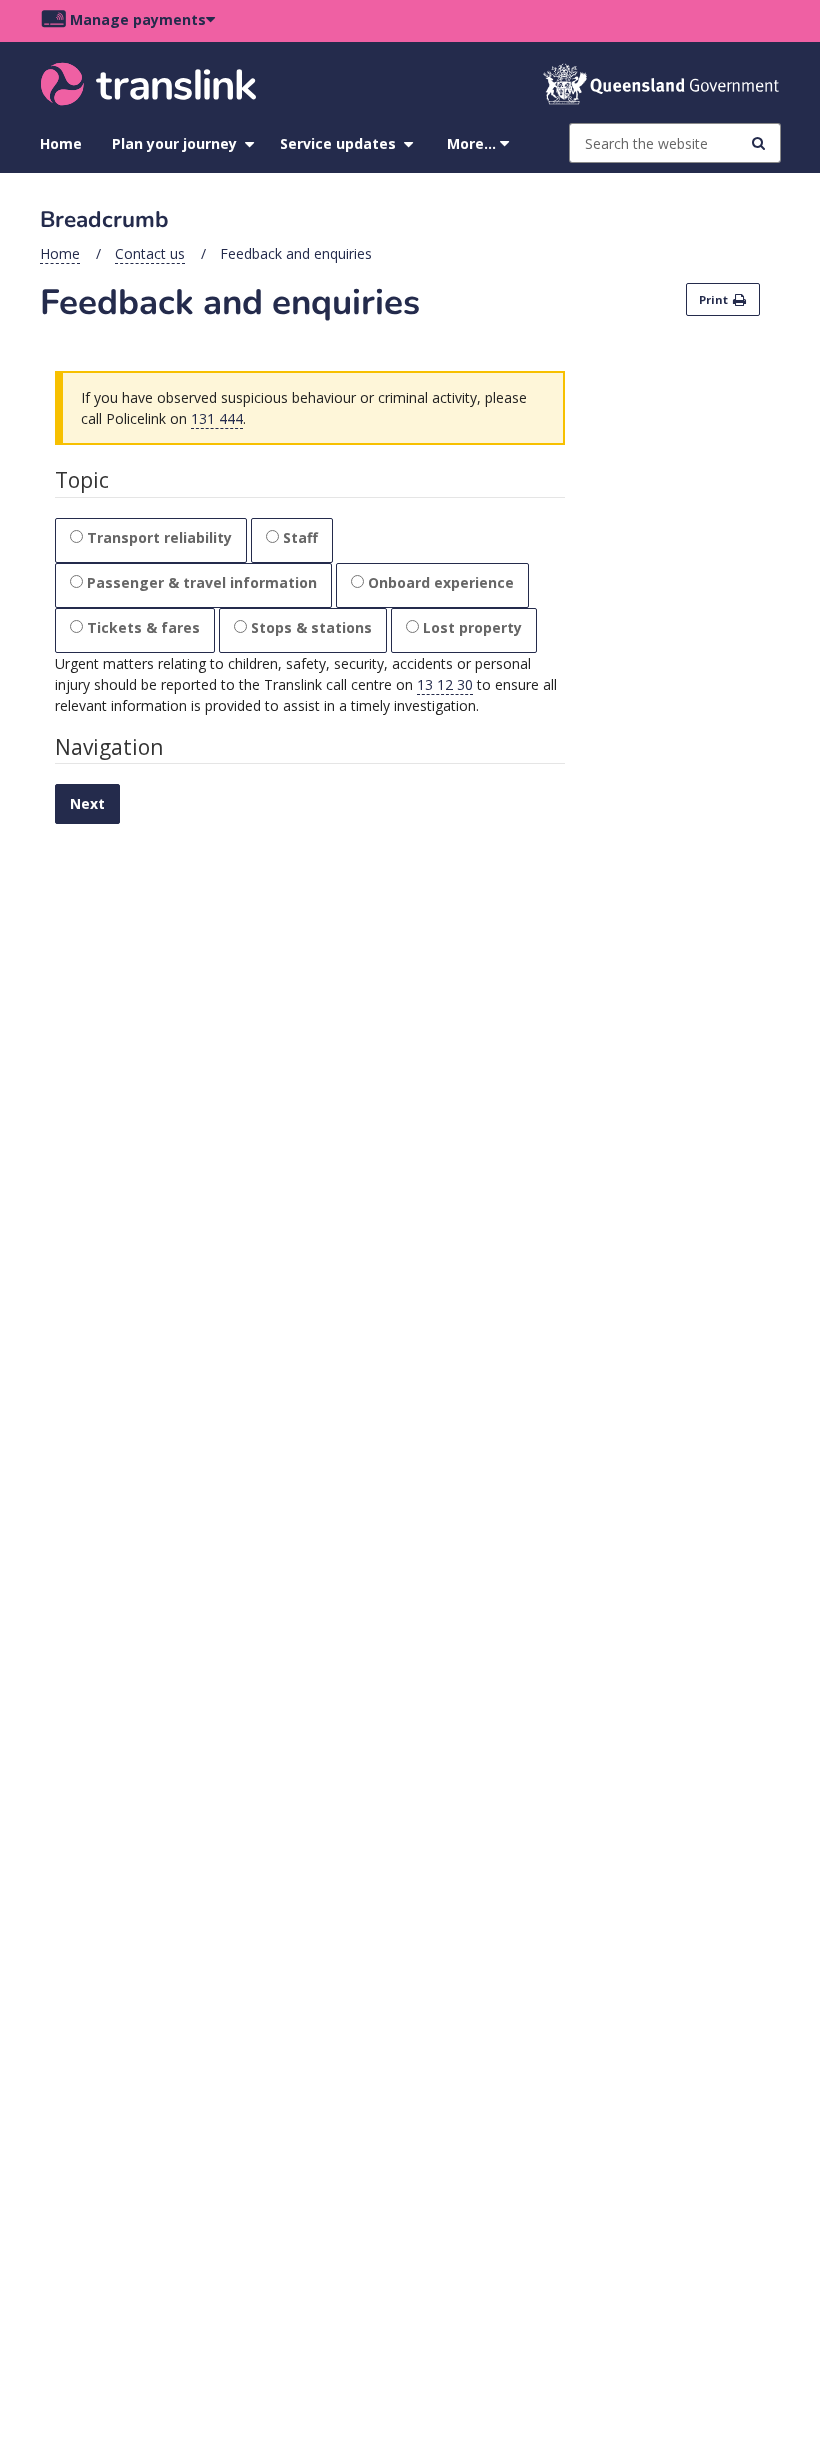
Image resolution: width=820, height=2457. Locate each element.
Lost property (472, 627)
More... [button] (473, 143)
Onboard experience (441, 582)
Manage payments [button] (138, 19)
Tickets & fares (143, 627)
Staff (300, 537)
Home (61, 143)
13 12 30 (445, 684)
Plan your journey (174, 143)
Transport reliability (159, 537)
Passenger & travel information (202, 582)
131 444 (217, 418)
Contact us (150, 253)
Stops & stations (311, 627)
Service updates (338, 143)
